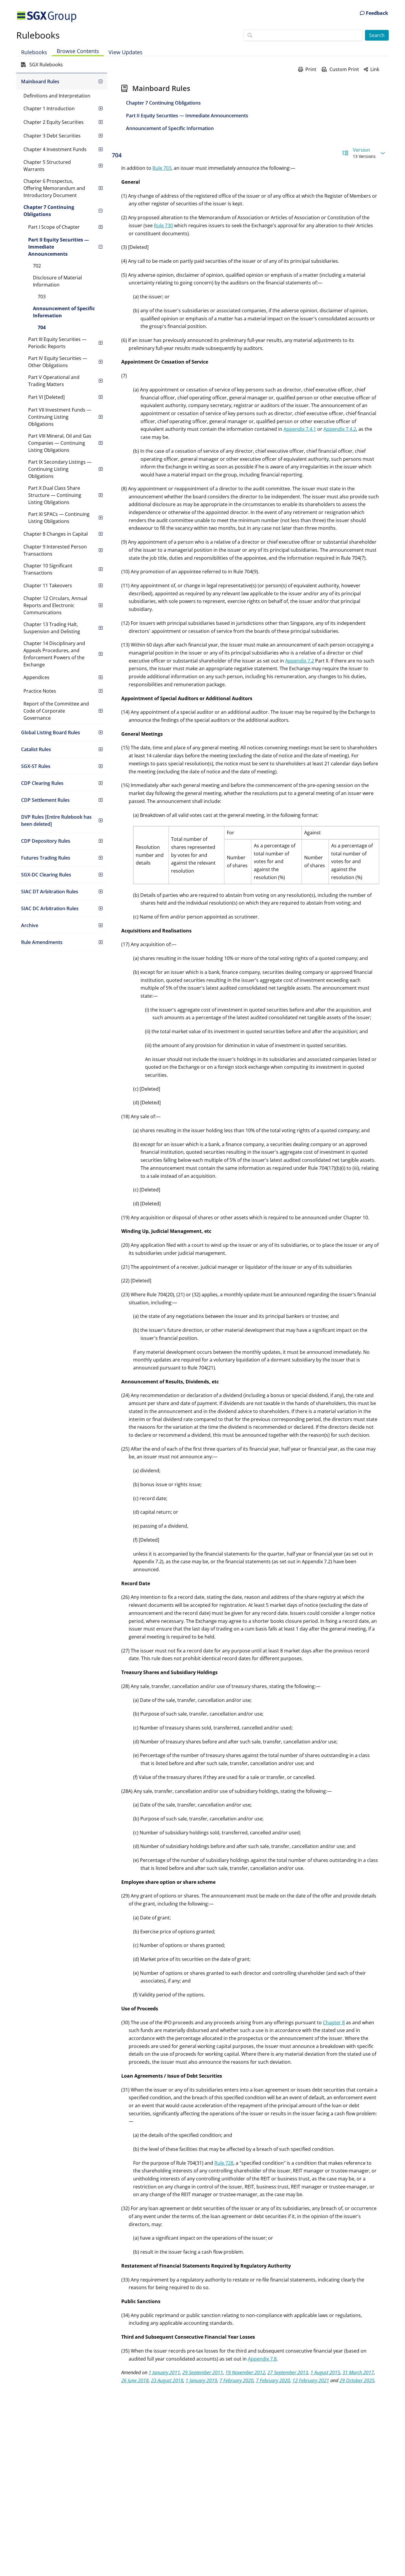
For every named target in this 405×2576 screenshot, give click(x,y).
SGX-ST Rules (36, 766)
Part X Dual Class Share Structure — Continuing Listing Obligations (55, 495)
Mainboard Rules (40, 81)
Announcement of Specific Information (64, 312)
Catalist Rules (36, 749)
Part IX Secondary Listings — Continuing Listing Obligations (60, 469)
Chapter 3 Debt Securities (52, 136)
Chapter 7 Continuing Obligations (49, 211)
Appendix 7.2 (300, 661)
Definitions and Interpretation (57, 96)
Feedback (376, 13)
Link (375, 69)
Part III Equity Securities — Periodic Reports (57, 343)
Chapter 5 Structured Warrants (47, 166)
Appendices (36, 677)
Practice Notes (40, 691)
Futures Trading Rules (46, 858)
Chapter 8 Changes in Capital (56, 534)
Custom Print (344, 69)
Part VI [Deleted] (46, 397)
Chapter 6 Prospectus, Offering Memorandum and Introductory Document (54, 188)
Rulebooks (38, 35)
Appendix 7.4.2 (340, 429)
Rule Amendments (42, 942)
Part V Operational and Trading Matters (54, 381)
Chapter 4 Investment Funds (55, 149)
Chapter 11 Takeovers (48, 585)
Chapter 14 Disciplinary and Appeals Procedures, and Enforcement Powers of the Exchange (54, 654)
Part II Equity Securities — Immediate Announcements (59, 247)
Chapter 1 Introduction (49, 108)
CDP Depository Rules (46, 841)
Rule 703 (162, 168)
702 (37, 266)
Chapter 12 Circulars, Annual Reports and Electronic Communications (55, 605)
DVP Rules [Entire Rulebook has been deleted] (56, 820)
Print (311, 69)
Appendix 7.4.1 (300, 429)
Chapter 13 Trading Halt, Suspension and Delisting (52, 628)
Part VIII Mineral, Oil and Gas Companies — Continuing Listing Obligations (60, 443)
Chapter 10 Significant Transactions (48, 569)
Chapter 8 (334, 2023)
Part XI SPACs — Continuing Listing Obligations (59, 518)
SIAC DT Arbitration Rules (50, 892)
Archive (30, 925)
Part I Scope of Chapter (54, 227)
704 (42, 327)
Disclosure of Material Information (57, 281)
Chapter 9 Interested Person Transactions (55, 550)
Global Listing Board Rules (51, 732)
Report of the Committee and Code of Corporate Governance (56, 711)
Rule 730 (163, 225)
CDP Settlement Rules (45, 800)
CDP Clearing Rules (42, 783)
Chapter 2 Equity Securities (54, 122)
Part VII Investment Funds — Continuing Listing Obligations (60, 417)
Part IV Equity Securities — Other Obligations (58, 362)
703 (42, 297)
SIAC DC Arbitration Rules (50, 908)
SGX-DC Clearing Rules (46, 875)
